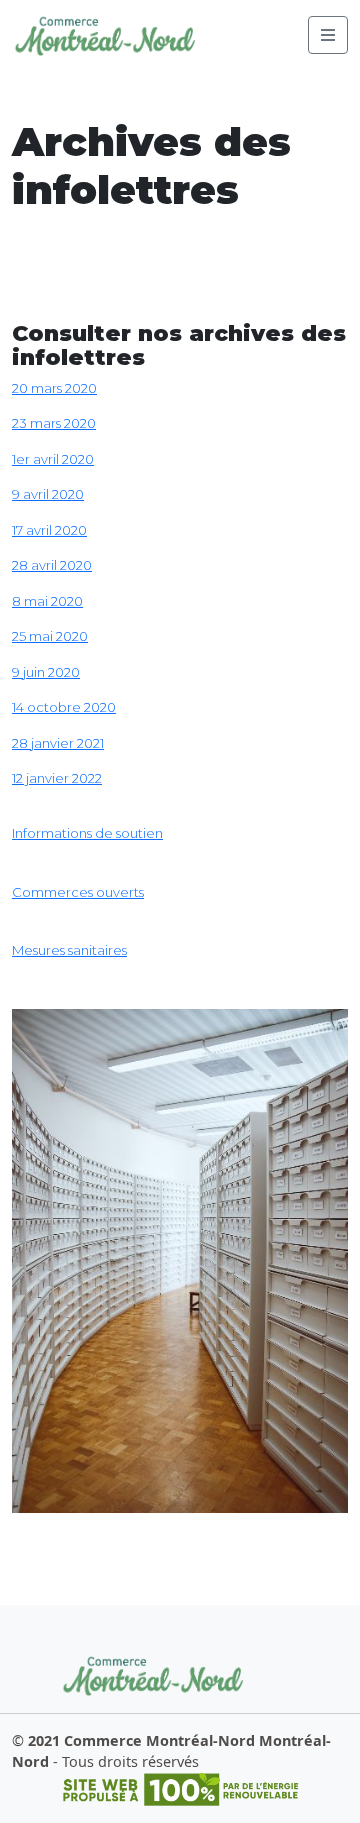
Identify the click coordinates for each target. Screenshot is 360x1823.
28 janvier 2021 (58, 743)
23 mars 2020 (54, 423)
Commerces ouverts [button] (78, 892)
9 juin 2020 (46, 672)
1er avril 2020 (53, 459)
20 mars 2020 (54, 388)
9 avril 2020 (48, 494)
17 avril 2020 (49, 530)
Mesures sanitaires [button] (69, 950)
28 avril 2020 (52, 565)
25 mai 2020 (50, 636)
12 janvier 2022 (57, 778)
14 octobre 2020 (64, 707)
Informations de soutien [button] (87, 833)
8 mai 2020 (47, 601)
